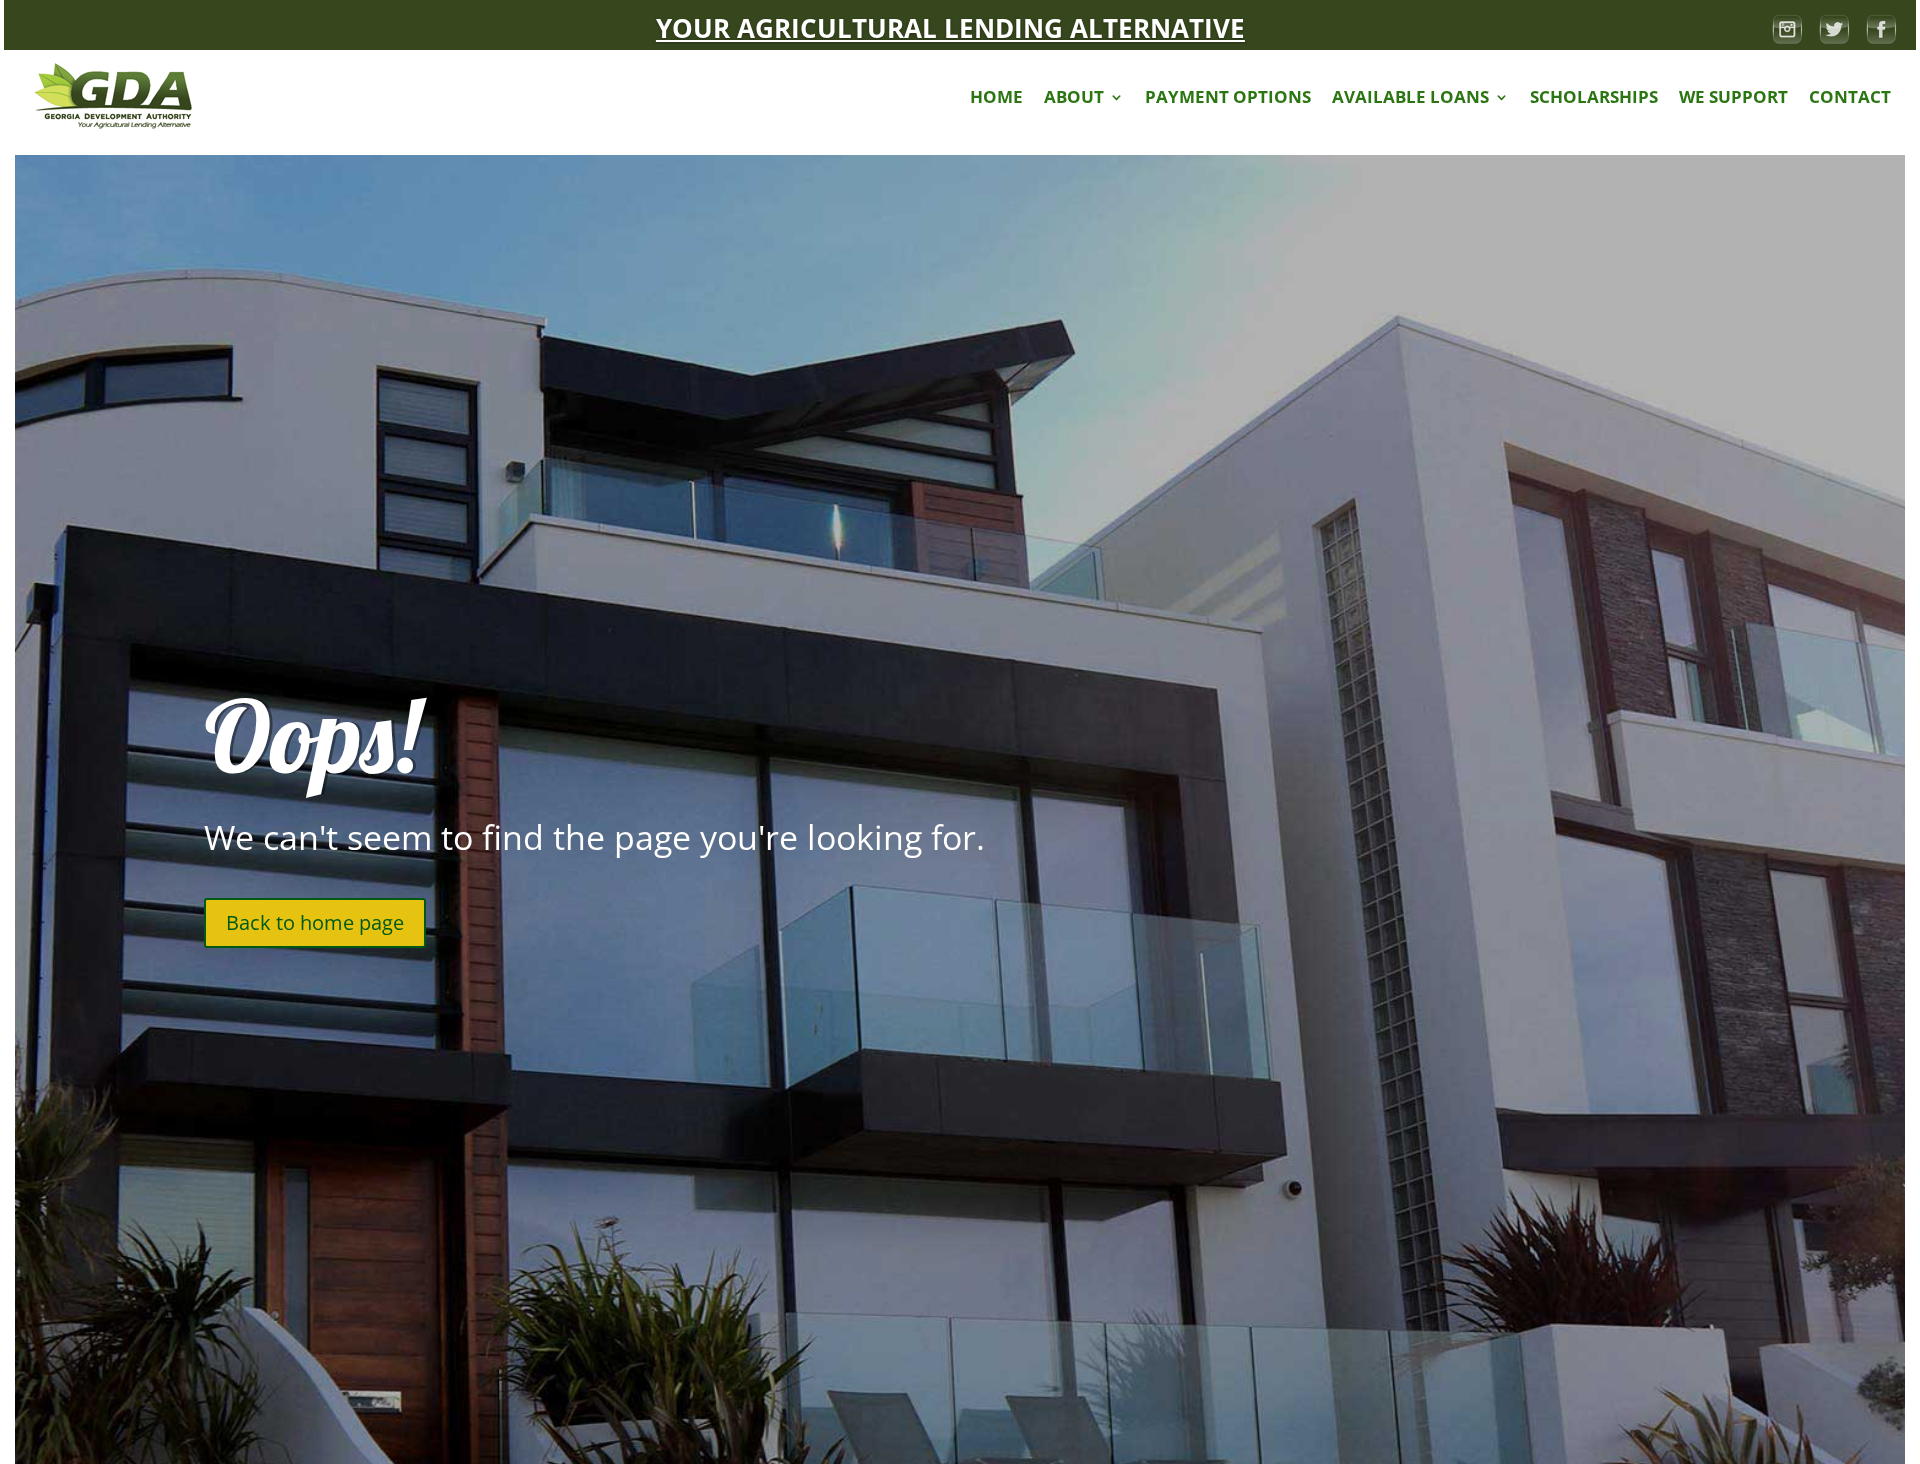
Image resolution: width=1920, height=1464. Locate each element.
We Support (1733, 96)
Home (996, 96)
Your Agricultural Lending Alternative (950, 28)
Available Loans (1410, 96)
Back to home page (315, 922)
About (1074, 96)
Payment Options (1228, 96)
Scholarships (1594, 96)
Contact (1850, 96)
